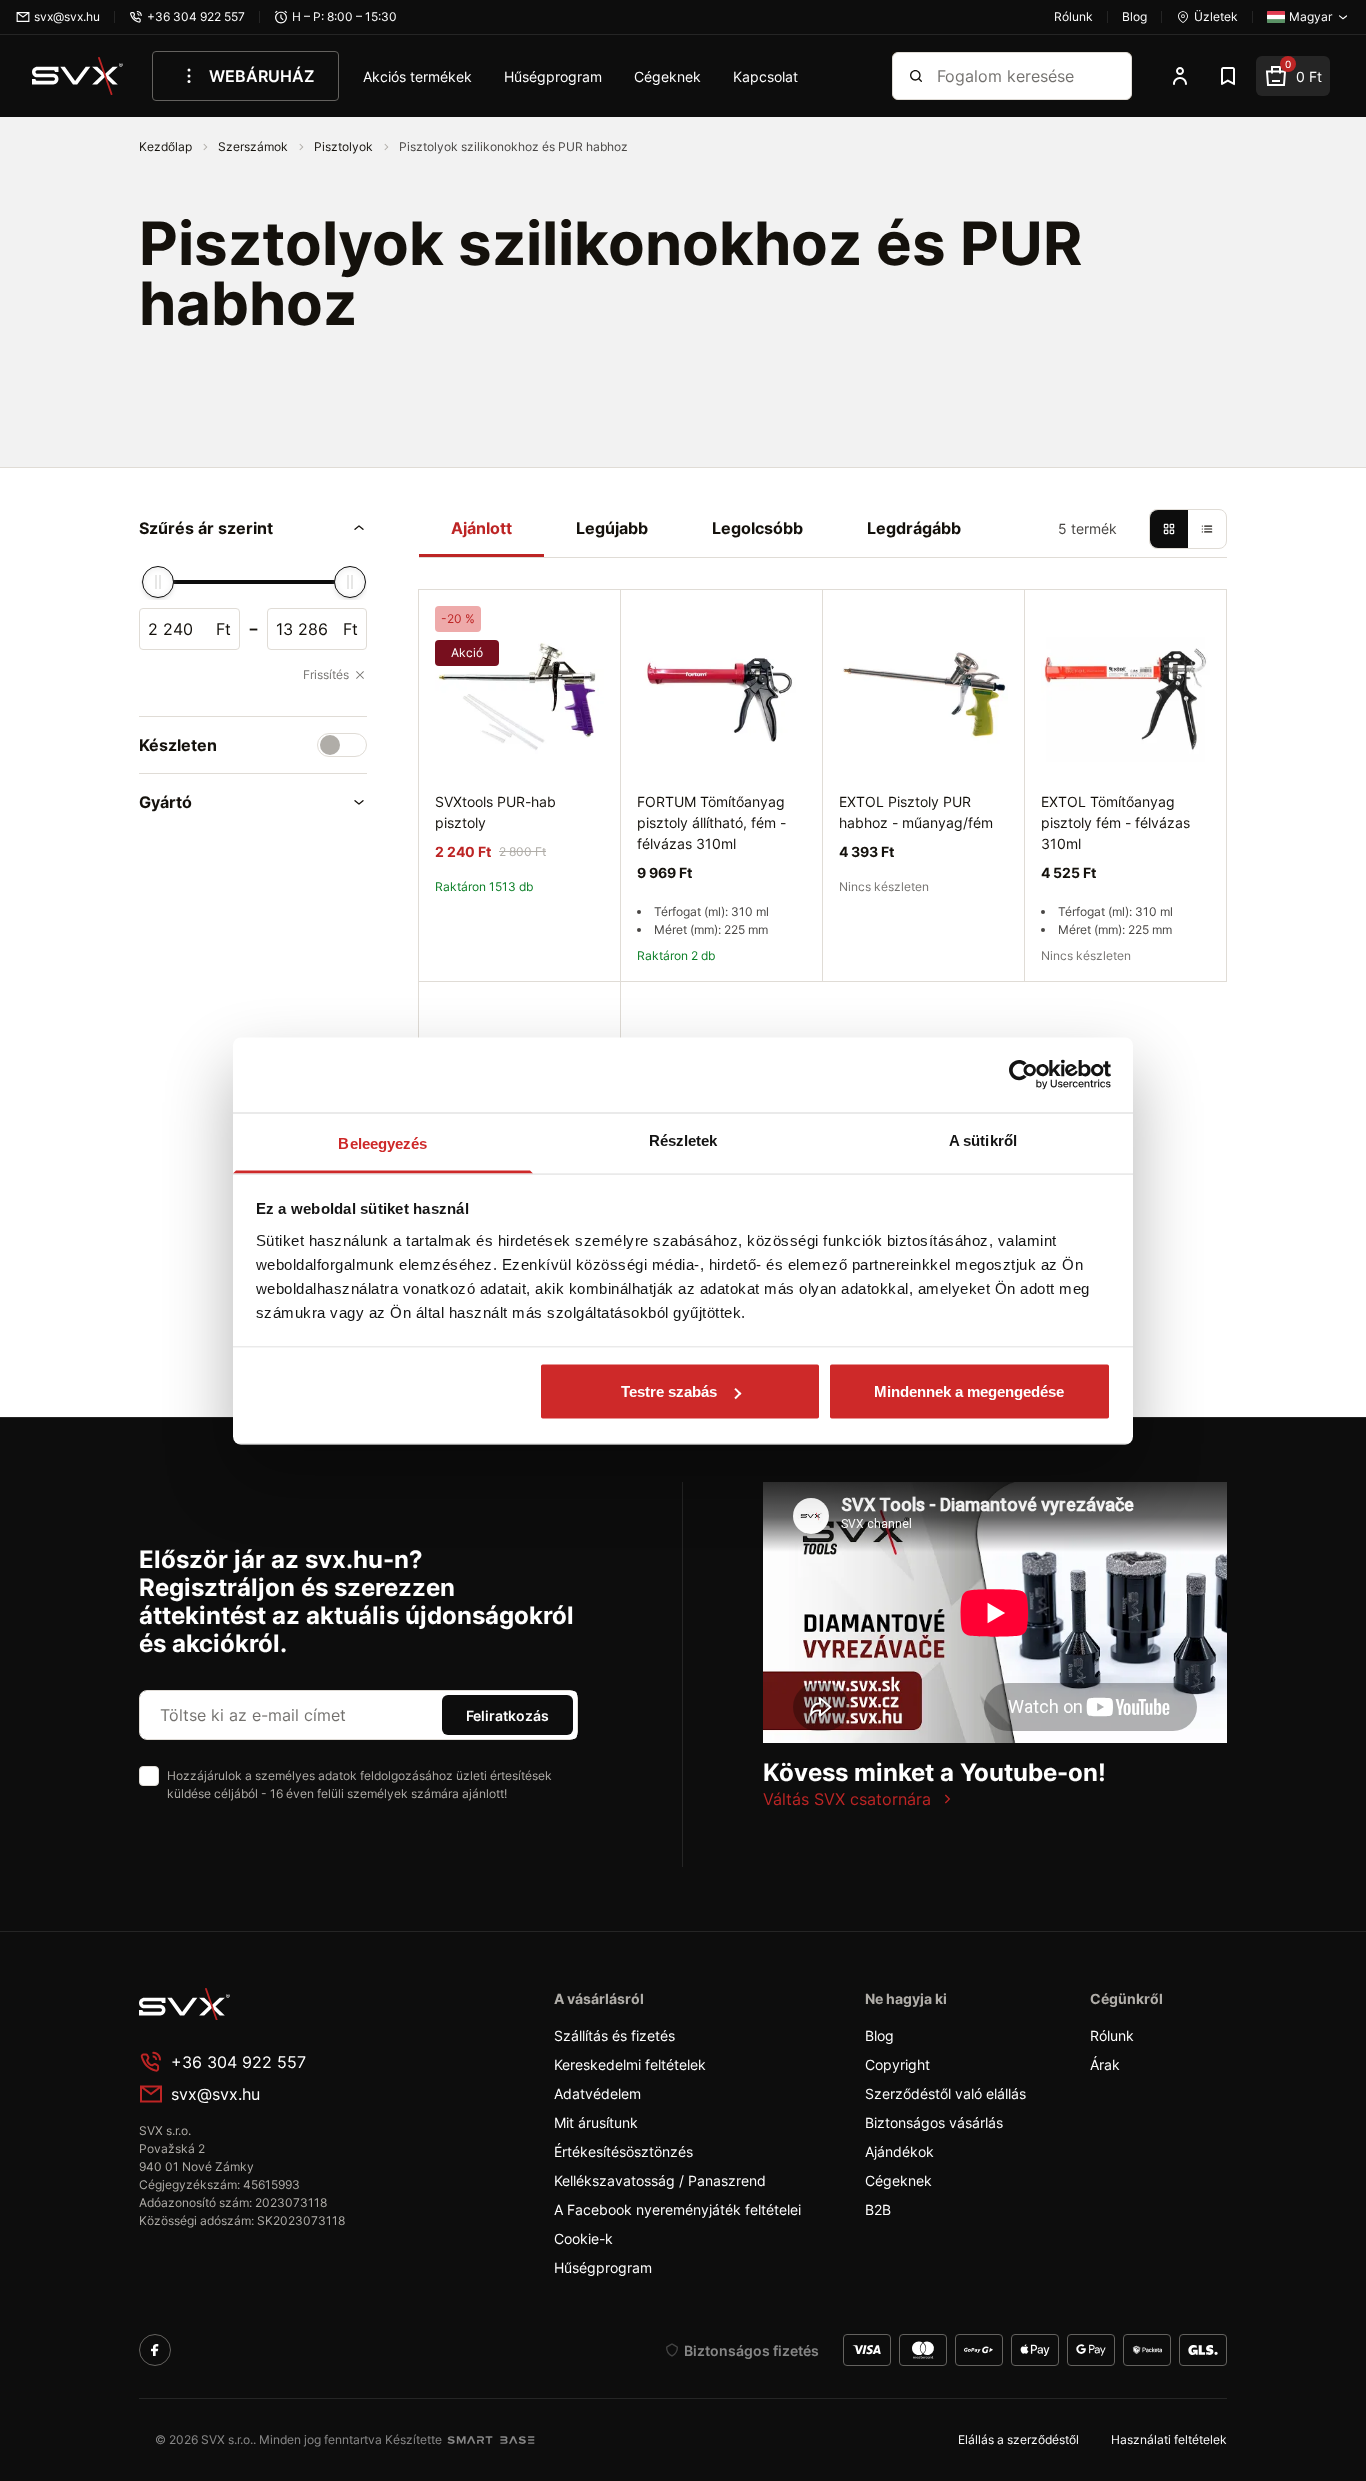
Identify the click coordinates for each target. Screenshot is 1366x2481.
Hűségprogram (553, 76)
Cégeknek (667, 76)
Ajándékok (899, 2151)
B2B (878, 2209)
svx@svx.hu (215, 2094)
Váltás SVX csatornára (847, 1799)
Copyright (897, 2064)
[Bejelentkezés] (1180, 76)
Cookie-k (583, 2238)
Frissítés (326, 674)
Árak (1105, 2064)
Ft (223, 629)
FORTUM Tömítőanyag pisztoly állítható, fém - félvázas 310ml (711, 822)
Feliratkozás (507, 1715)
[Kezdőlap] (78, 76)
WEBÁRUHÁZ (261, 76)
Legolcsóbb (757, 528)
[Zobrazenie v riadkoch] (1207, 529)
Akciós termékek (417, 76)
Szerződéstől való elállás (945, 2093)
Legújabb (612, 528)
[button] (253, 528)
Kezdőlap (167, 146)
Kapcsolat (765, 76)
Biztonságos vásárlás (934, 2122)
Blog (879, 2035)
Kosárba (721, 1004)
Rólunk (1112, 2035)
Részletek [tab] (683, 1139)
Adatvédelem (597, 2093)
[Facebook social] (155, 2350)
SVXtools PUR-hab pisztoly (495, 812)
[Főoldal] (289, 2004)
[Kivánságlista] (1228, 76)
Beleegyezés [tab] (382, 1142)
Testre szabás (669, 1391)
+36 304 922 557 (238, 2062)
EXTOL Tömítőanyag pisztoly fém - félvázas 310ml (1115, 822)
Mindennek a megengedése (969, 1391)
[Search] (916, 76)
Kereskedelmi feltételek (630, 2064)
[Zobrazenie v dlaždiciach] (1169, 529)
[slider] (158, 582)
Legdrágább (914, 528)
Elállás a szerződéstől (1018, 2439)
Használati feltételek (1169, 2439)
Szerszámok (254, 146)
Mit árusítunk (596, 2122)
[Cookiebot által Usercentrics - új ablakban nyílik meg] (1023, 1075)
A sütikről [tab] (983, 1139)
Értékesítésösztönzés (623, 2151)
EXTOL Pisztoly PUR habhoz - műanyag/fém (916, 812)
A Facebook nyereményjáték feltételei (677, 2209)
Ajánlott (481, 528)
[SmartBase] (491, 2440)
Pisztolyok (345, 146)
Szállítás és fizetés (614, 2035)
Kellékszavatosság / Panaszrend (660, 2180)
